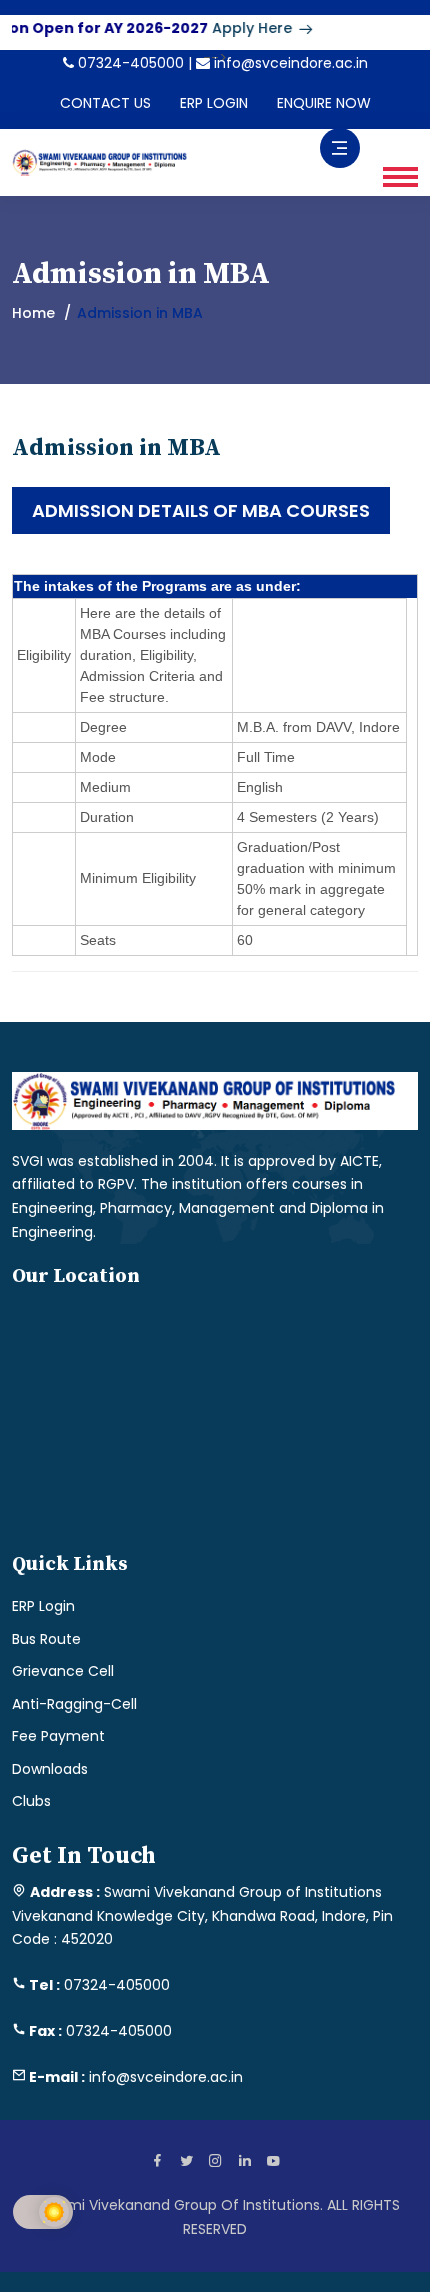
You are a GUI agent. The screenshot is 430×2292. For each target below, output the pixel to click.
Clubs (31, 1801)
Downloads (50, 1769)
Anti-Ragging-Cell (74, 1704)
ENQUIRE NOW (324, 103)
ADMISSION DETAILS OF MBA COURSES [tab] (201, 510)
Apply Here (242, 28)
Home (33, 313)
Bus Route (46, 1639)
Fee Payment (58, 1736)
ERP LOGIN (214, 103)
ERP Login (43, 1606)
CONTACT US (105, 103)
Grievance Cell (63, 1671)
